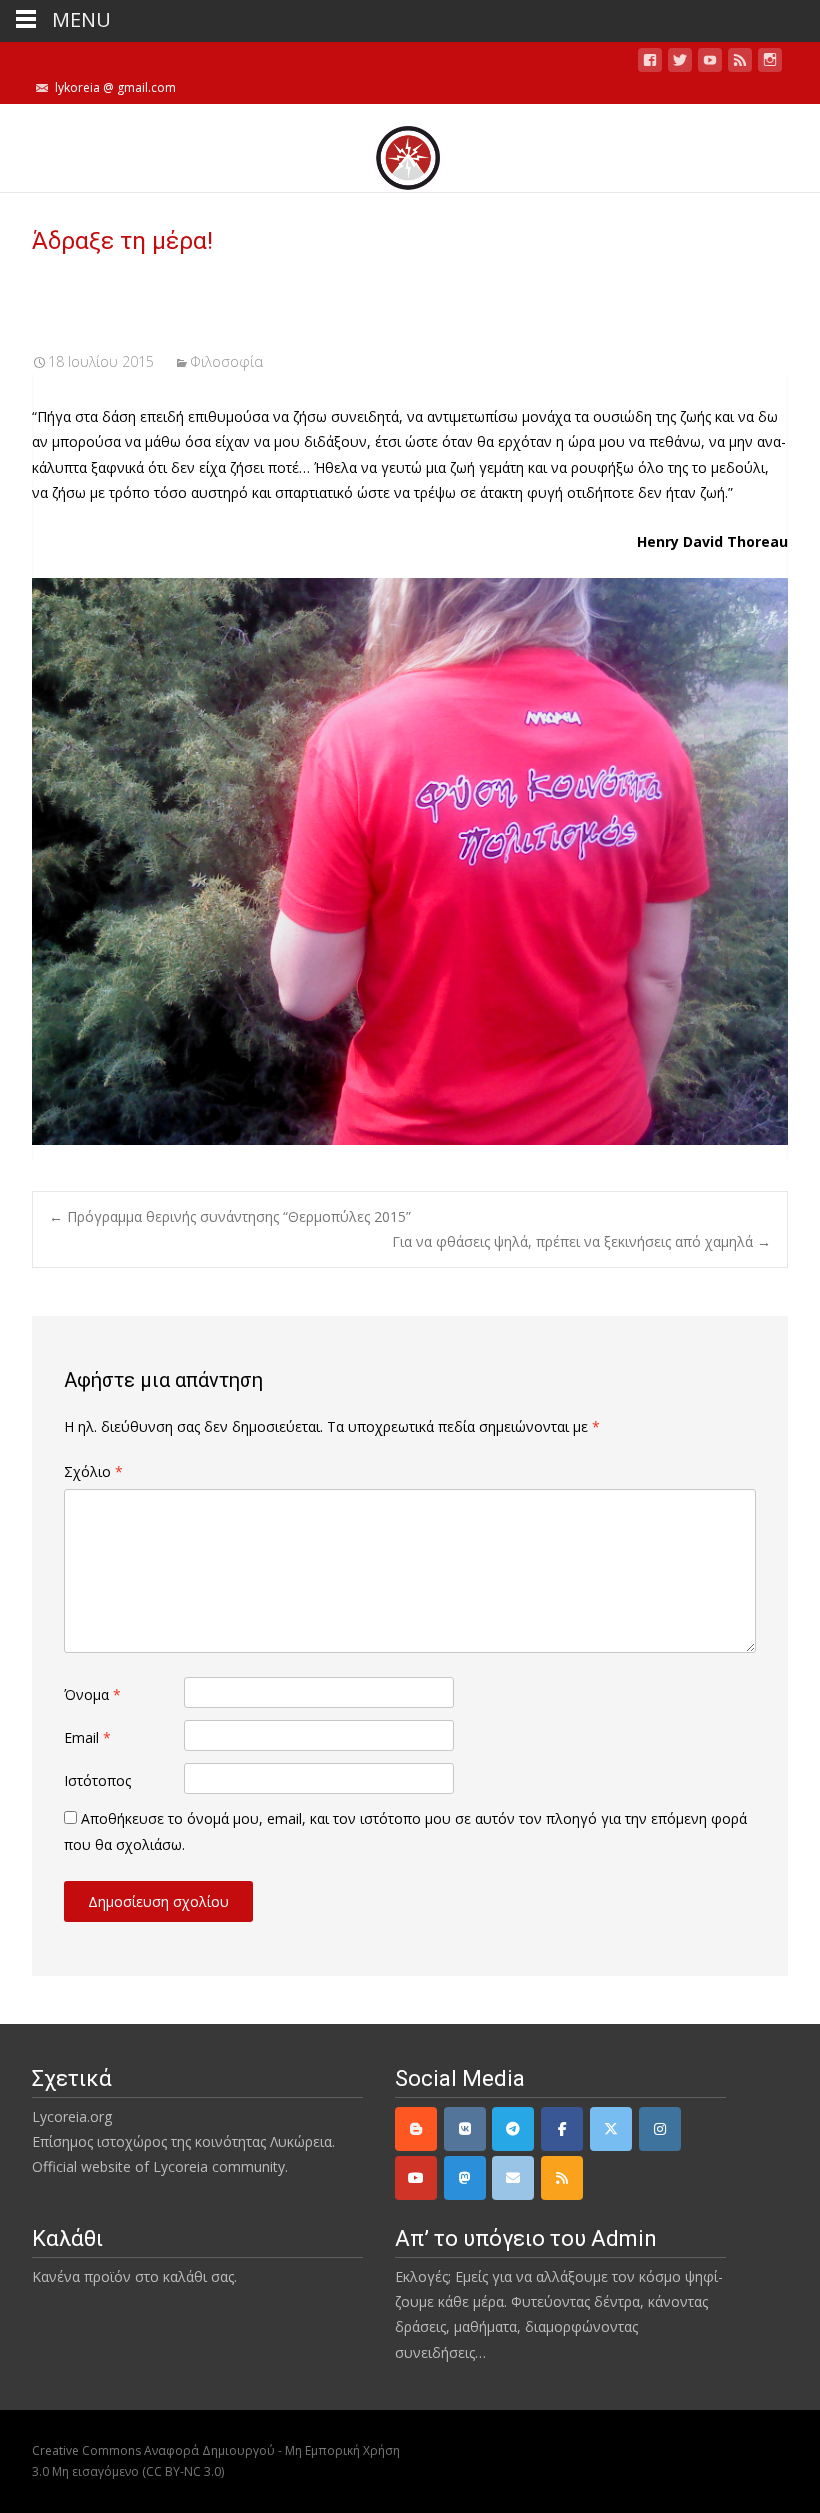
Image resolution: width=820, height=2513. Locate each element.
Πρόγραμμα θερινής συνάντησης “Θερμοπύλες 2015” (230, 1216)
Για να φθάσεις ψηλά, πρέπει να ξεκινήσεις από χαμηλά (581, 1241)
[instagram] (770, 63)
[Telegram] (513, 2129)
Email (87, 1737)
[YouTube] (416, 2178)
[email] (513, 2178)
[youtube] (710, 63)
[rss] (562, 2178)
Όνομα (92, 1694)
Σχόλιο (93, 1471)
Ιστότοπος (97, 1780)
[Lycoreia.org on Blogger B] (416, 2129)
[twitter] (680, 63)
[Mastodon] (465, 2178)
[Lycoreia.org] (410, 148)
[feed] (740, 63)
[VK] (465, 2129)
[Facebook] (562, 2129)
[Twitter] (611, 2129)
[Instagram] (660, 2129)
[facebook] (650, 63)
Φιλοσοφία (226, 361)
